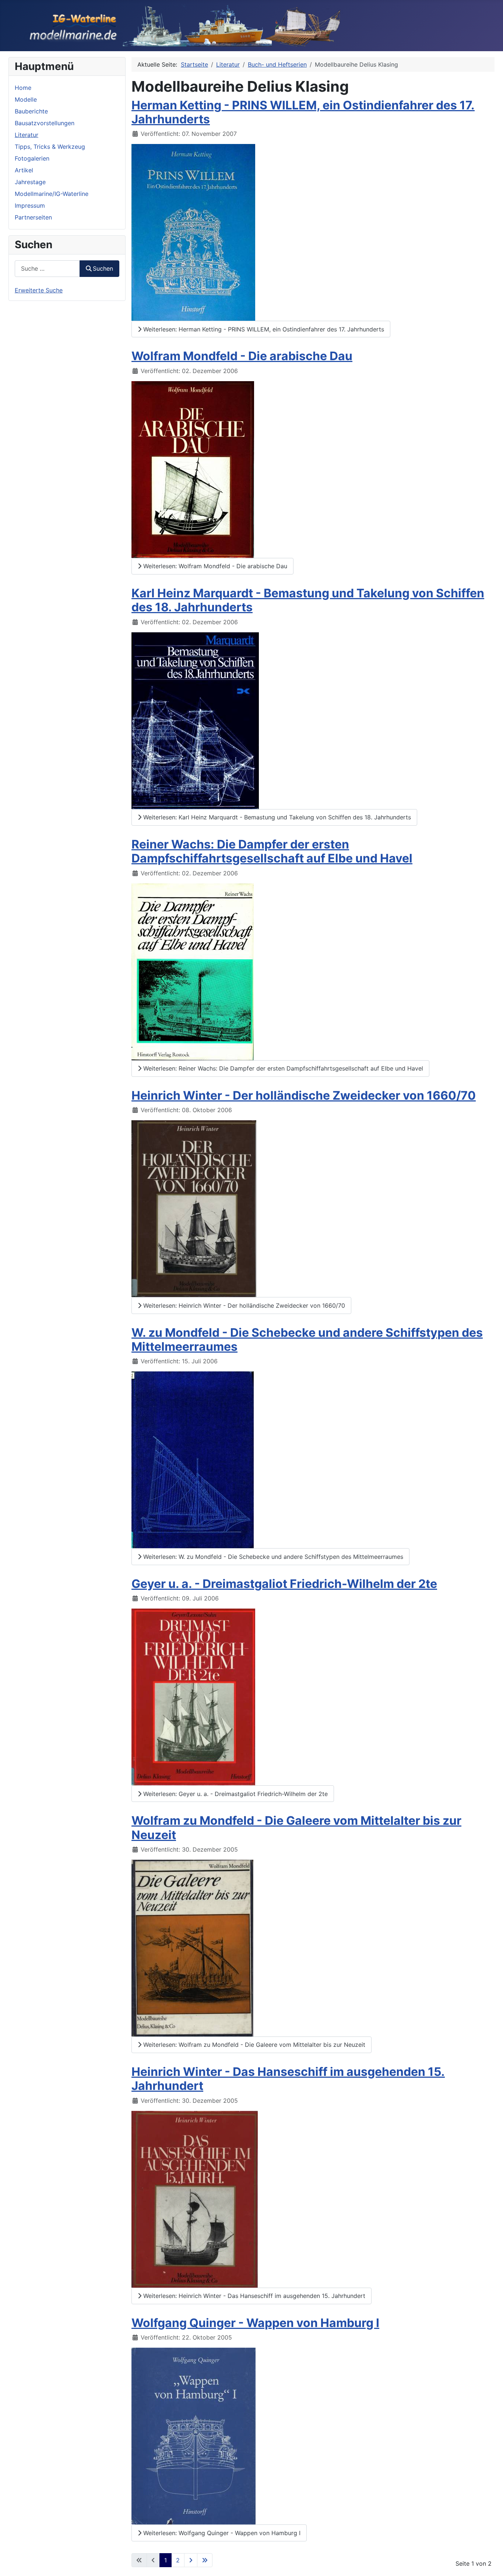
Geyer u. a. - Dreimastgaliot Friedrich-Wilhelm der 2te (284, 1584)
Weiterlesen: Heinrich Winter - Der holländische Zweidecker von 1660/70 (243, 1305)
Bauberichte (31, 111)
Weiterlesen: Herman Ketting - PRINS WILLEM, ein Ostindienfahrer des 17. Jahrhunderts (263, 329)
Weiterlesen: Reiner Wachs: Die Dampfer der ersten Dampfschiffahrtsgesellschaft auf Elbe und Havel (282, 1068)
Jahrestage (30, 182)
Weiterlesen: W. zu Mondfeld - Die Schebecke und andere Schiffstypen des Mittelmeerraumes (272, 1557)
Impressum (30, 205)
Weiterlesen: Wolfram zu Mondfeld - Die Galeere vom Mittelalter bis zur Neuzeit (253, 2045)
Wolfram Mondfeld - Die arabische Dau (242, 356)
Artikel (24, 170)
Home (23, 88)
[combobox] (47, 269)
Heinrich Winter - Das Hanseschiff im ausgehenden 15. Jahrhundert (288, 2079)
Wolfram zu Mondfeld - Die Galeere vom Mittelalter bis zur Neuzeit (296, 1828)
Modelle (26, 99)
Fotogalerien (32, 158)
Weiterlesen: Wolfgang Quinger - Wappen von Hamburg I (221, 2533)
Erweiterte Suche (39, 290)
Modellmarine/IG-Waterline (52, 194)
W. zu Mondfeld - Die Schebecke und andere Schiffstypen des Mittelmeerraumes (307, 1340)
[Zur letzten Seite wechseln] (205, 2560)
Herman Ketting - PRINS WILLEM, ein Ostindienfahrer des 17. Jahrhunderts (303, 112)
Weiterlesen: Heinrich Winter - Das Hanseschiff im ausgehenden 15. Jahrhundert (253, 2296)
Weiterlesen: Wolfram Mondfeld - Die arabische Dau (214, 566)
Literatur (27, 135)
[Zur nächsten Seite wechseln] (191, 2560)
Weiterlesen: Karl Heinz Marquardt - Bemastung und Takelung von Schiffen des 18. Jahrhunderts (276, 817)
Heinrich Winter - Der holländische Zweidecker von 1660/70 (304, 1095)
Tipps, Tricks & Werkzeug (50, 147)
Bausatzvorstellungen (45, 123)
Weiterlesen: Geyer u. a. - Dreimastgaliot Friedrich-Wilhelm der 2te (235, 1794)
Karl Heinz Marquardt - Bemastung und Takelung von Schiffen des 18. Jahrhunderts (308, 600)
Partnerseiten (33, 217)
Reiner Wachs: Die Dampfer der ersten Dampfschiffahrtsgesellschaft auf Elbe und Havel (272, 851)
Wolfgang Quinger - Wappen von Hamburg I (255, 2323)
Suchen (103, 268)
